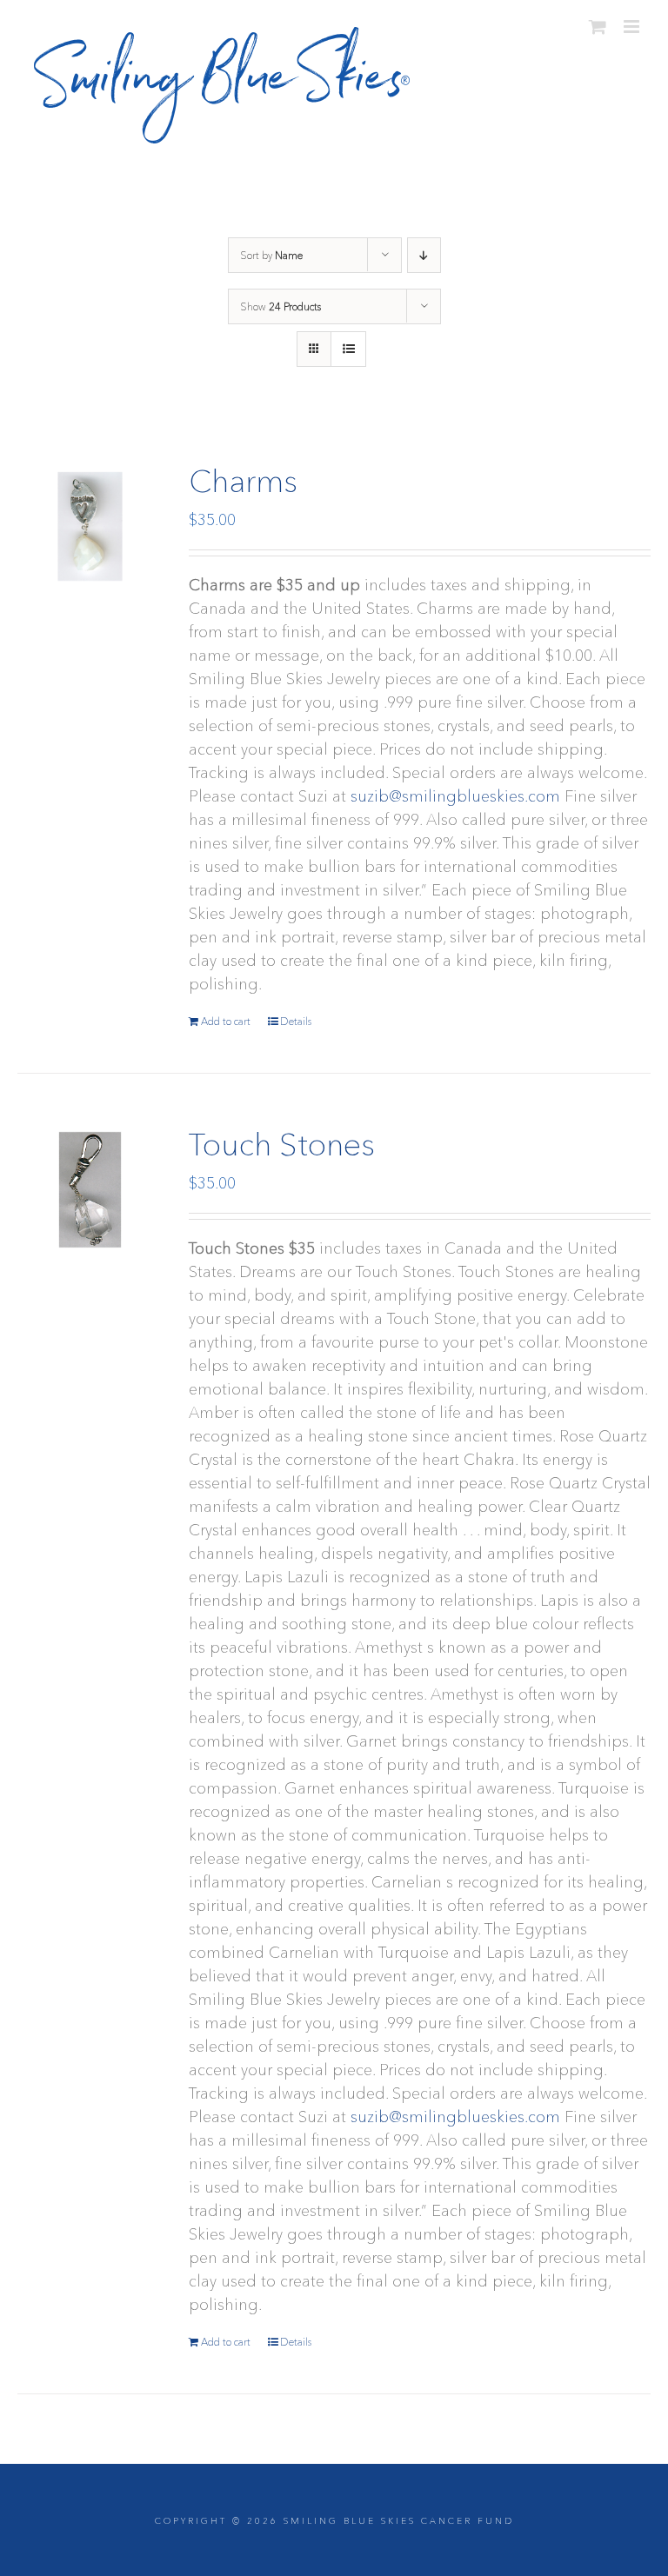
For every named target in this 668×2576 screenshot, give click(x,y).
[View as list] (348, 349)
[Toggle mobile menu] (633, 27)
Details (296, 1021)
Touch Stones (282, 1144)
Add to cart (226, 1021)
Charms (243, 481)
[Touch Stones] (90, 1190)
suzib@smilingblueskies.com (455, 796)
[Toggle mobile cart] (598, 27)
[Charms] (90, 526)
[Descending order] (424, 255)
